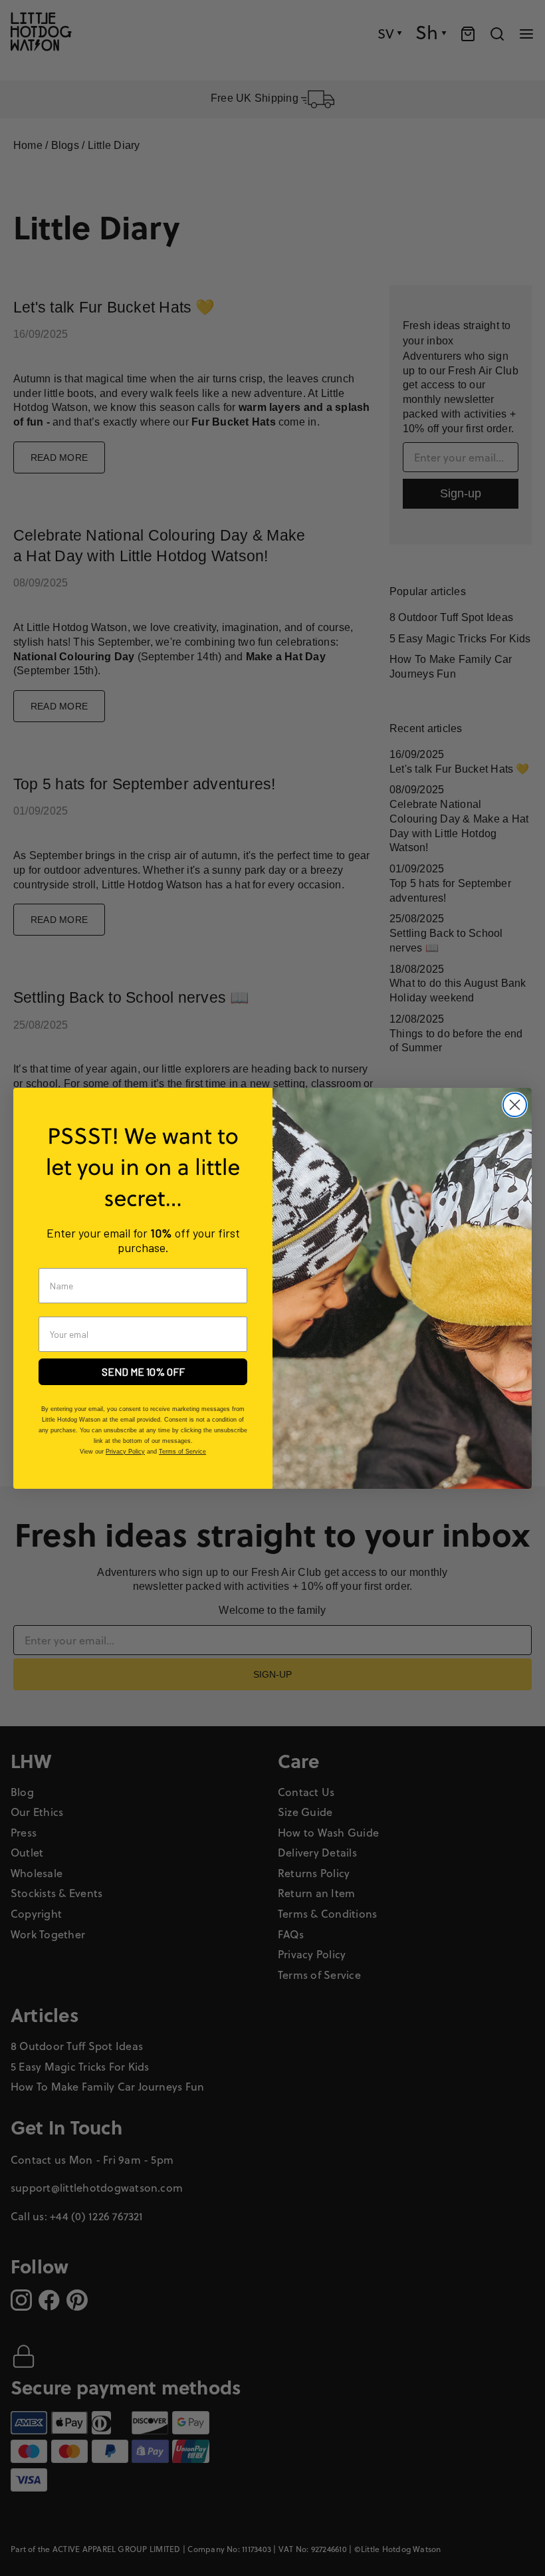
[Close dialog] (515, 1105)
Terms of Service (182, 1452)
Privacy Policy (125, 1452)
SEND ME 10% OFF (143, 1371)
